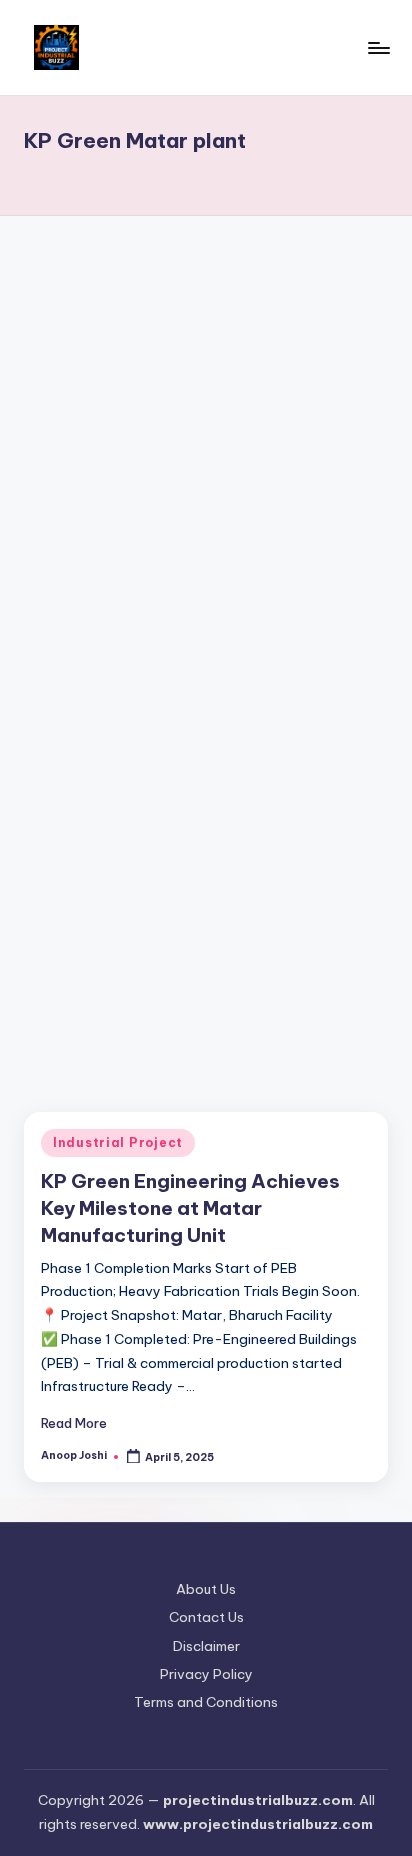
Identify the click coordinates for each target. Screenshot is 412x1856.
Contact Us (206, 1617)
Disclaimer (206, 1646)
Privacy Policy (206, 1674)
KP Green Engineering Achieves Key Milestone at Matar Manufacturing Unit (190, 1208)
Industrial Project (118, 1142)
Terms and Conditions (206, 1702)
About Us (206, 1589)
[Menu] (378, 47)
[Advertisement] (206, 451)
